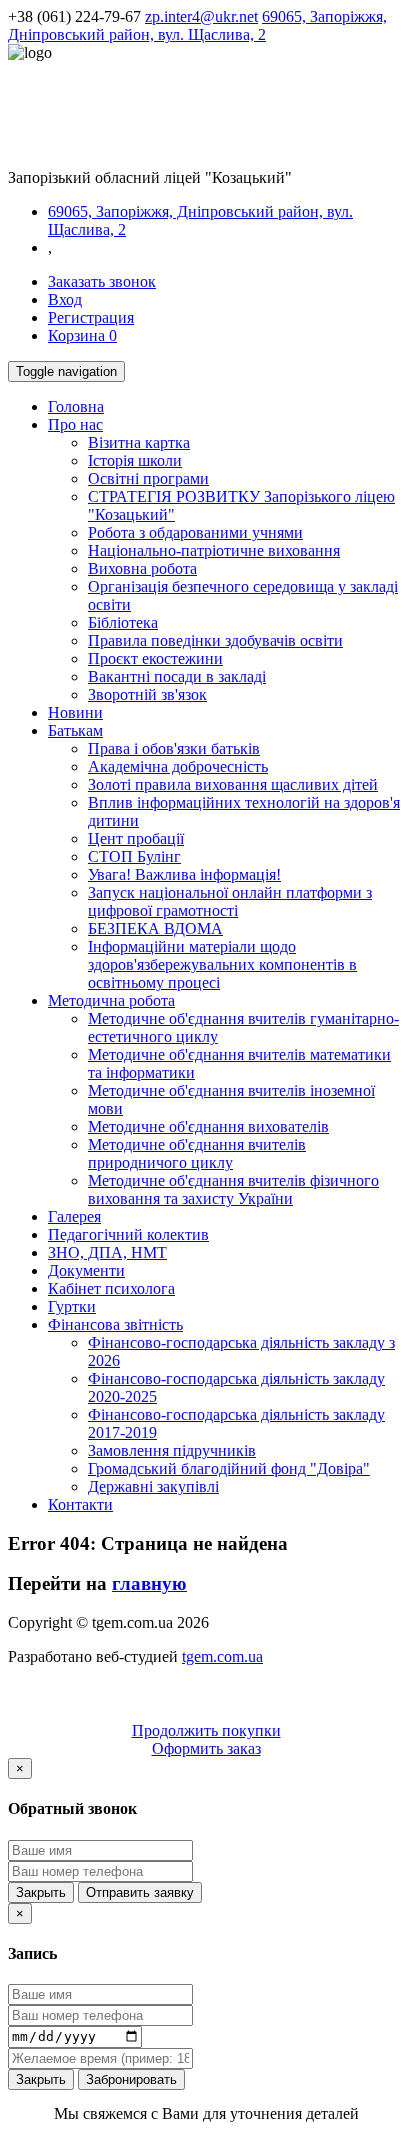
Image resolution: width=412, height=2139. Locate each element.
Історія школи (135, 460)
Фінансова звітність (115, 1324)
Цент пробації (136, 838)
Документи (86, 1270)
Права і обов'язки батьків (174, 748)
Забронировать (131, 2079)
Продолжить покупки (206, 1730)
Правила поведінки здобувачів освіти (215, 640)
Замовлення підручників (172, 1450)
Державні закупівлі (153, 1486)
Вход (65, 299)
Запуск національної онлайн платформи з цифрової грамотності (230, 901)
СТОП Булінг (134, 856)
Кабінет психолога (111, 1288)
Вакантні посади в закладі (177, 676)
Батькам (75, 730)
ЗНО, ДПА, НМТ (107, 1252)
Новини (75, 712)
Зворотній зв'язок (147, 694)
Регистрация (91, 317)
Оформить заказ (206, 1748)
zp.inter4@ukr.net (201, 16)
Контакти (80, 1504)
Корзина (82, 335)
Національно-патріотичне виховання (214, 550)
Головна (76, 406)
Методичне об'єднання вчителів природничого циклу (197, 1153)
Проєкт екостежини (155, 658)
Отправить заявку (140, 1892)
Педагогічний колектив (128, 1234)
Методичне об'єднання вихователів (208, 1126)
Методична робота (111, 1000)
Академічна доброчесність (178, 766)
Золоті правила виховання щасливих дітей (233, 784)
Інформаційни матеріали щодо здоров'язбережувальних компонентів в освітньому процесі (222, 964)
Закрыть (41, 1892)
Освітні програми (148, 478)
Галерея (74, 1216)
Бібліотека (123, 622)
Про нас (75, 424)
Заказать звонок (102, 281)
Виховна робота (142, 568)
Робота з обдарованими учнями (195, 532)
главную (149, 1583)
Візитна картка (139, 442)
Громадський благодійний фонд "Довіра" (229, 1468)
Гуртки (72, 1306)
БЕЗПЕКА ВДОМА (155, 928)
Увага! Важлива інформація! (184, 874)
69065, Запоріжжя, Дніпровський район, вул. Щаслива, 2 (197, 25)
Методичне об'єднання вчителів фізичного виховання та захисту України (233, 1189)
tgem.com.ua (222, 1656)
